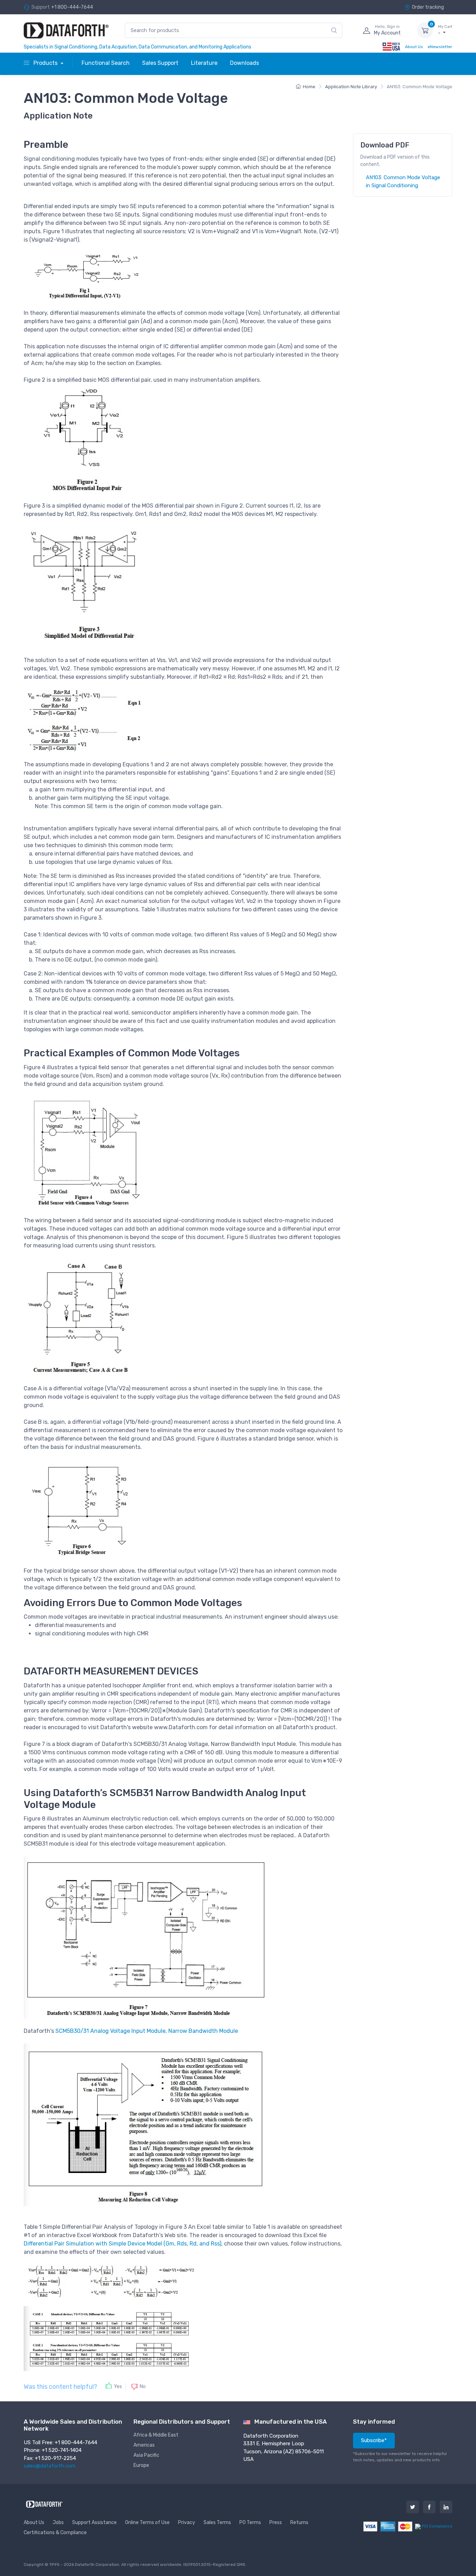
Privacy (187, 2522)
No (143, 2386)
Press (276, 2522)
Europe (141, 2465)
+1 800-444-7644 (72, 7)
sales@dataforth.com (50, 2466)
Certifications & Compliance (55, 2533)
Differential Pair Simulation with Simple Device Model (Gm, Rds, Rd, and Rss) (122, 2244)
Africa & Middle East (156, 2435)
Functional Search (106, 63)
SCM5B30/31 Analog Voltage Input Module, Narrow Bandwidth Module (147, 2031)
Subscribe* (374, 2440)
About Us (414, 47)
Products (45, 63)
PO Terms (250, 2522)
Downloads (244, 63)
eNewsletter (440, 47)
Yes (118, 2387)
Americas (144, 2445)
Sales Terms (217, 2522)
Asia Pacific (146, 2455)
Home (309, 87)
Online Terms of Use (147, 2522)
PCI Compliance (436, 2526)
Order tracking (428, 7)
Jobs (58, 2522)
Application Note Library (351, 87)
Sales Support (160, 63)
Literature (204, 63)
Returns (299, 2522)
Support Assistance (94, 2522)
